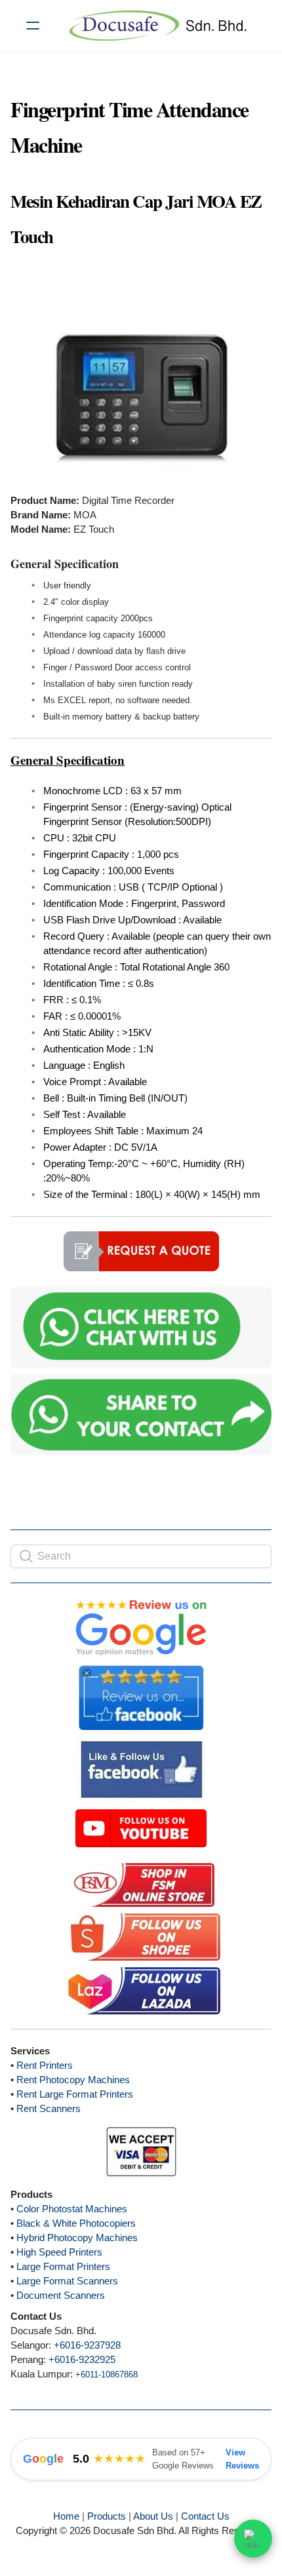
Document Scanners (61, 2295)
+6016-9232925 (82, 2359)
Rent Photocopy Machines (73, 2080)
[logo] (158, 26)
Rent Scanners (49, 2108)
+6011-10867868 (107, 2374)
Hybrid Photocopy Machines (77, 2238)
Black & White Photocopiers (76, 2223)
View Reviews (242, 2459)
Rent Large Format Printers (75, 2094)
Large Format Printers (63, 2266)
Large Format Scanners (67, 2281)
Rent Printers (45, 2065)
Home (66, 2516)
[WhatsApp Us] (253, 2537)
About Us (153, 2516)
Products (107, 2516)
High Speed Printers (59, 2252)
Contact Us (205, 2516)
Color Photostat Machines (72, 2209)
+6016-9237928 (87, 2345)
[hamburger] (33, 26)
